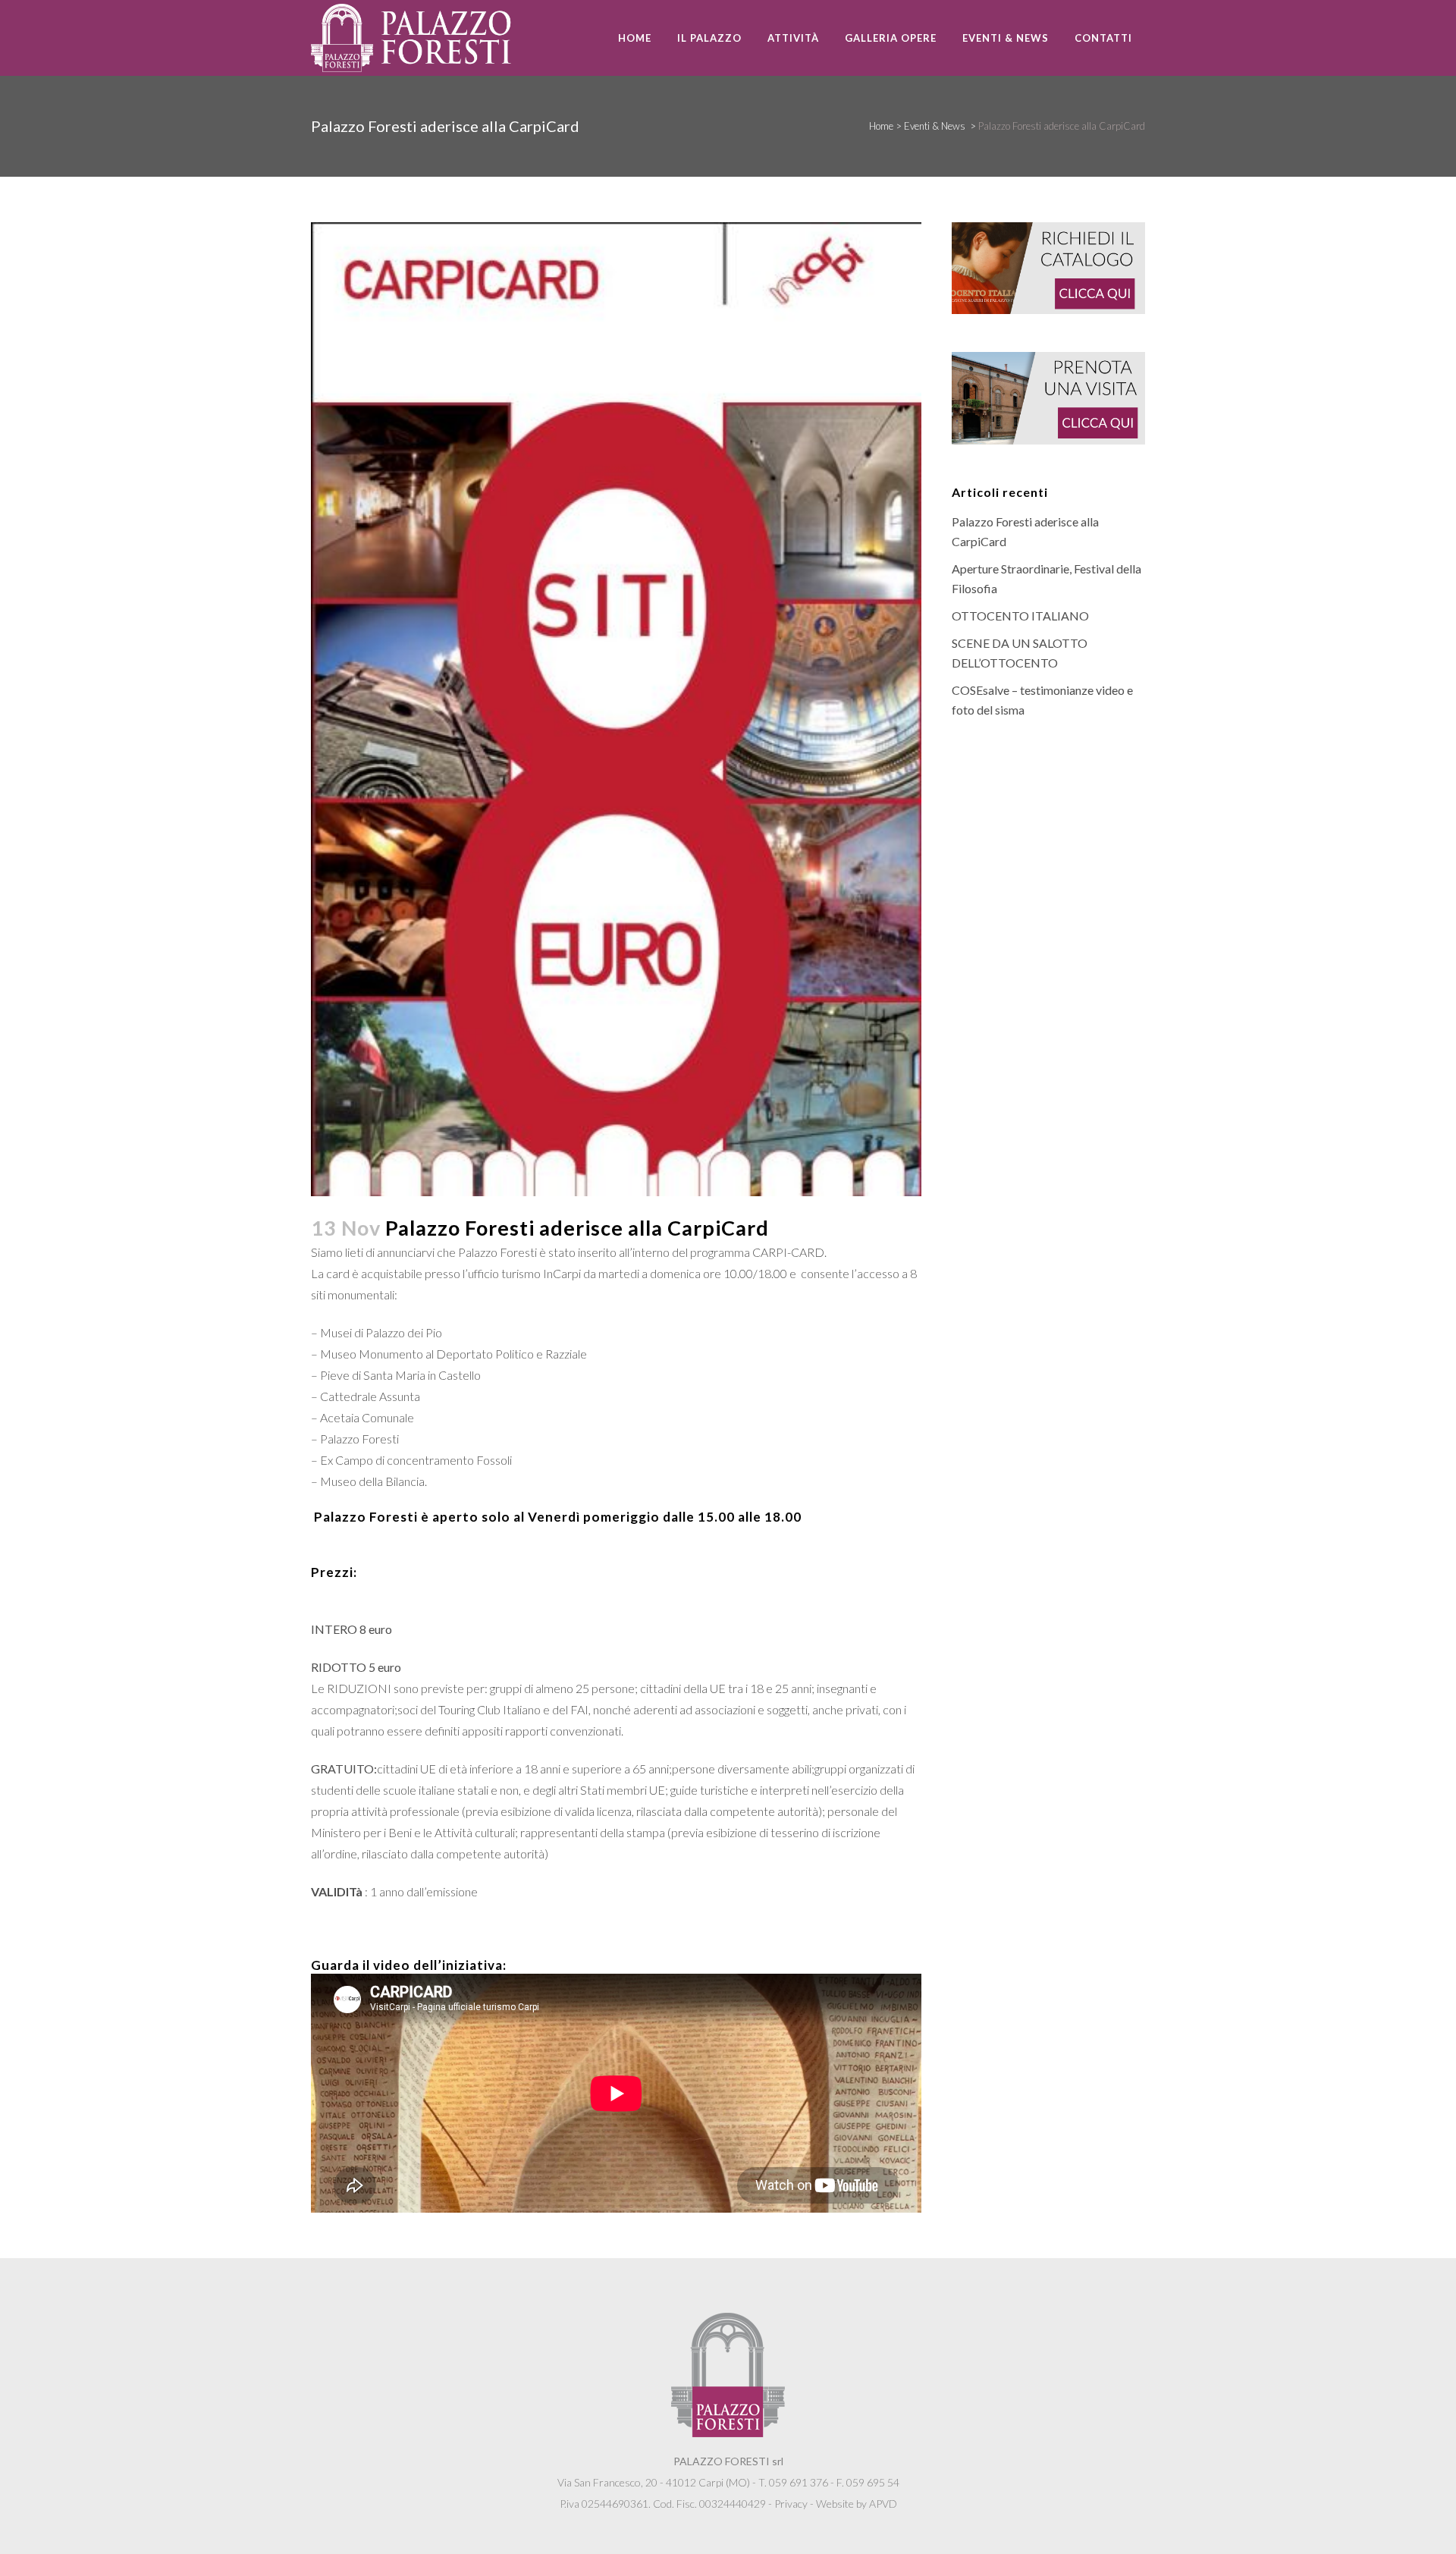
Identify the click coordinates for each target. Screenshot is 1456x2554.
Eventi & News (935, 126)
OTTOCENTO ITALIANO (1020, 616)
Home (881, 126)
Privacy (791, 2504)
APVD (883, 2504)
